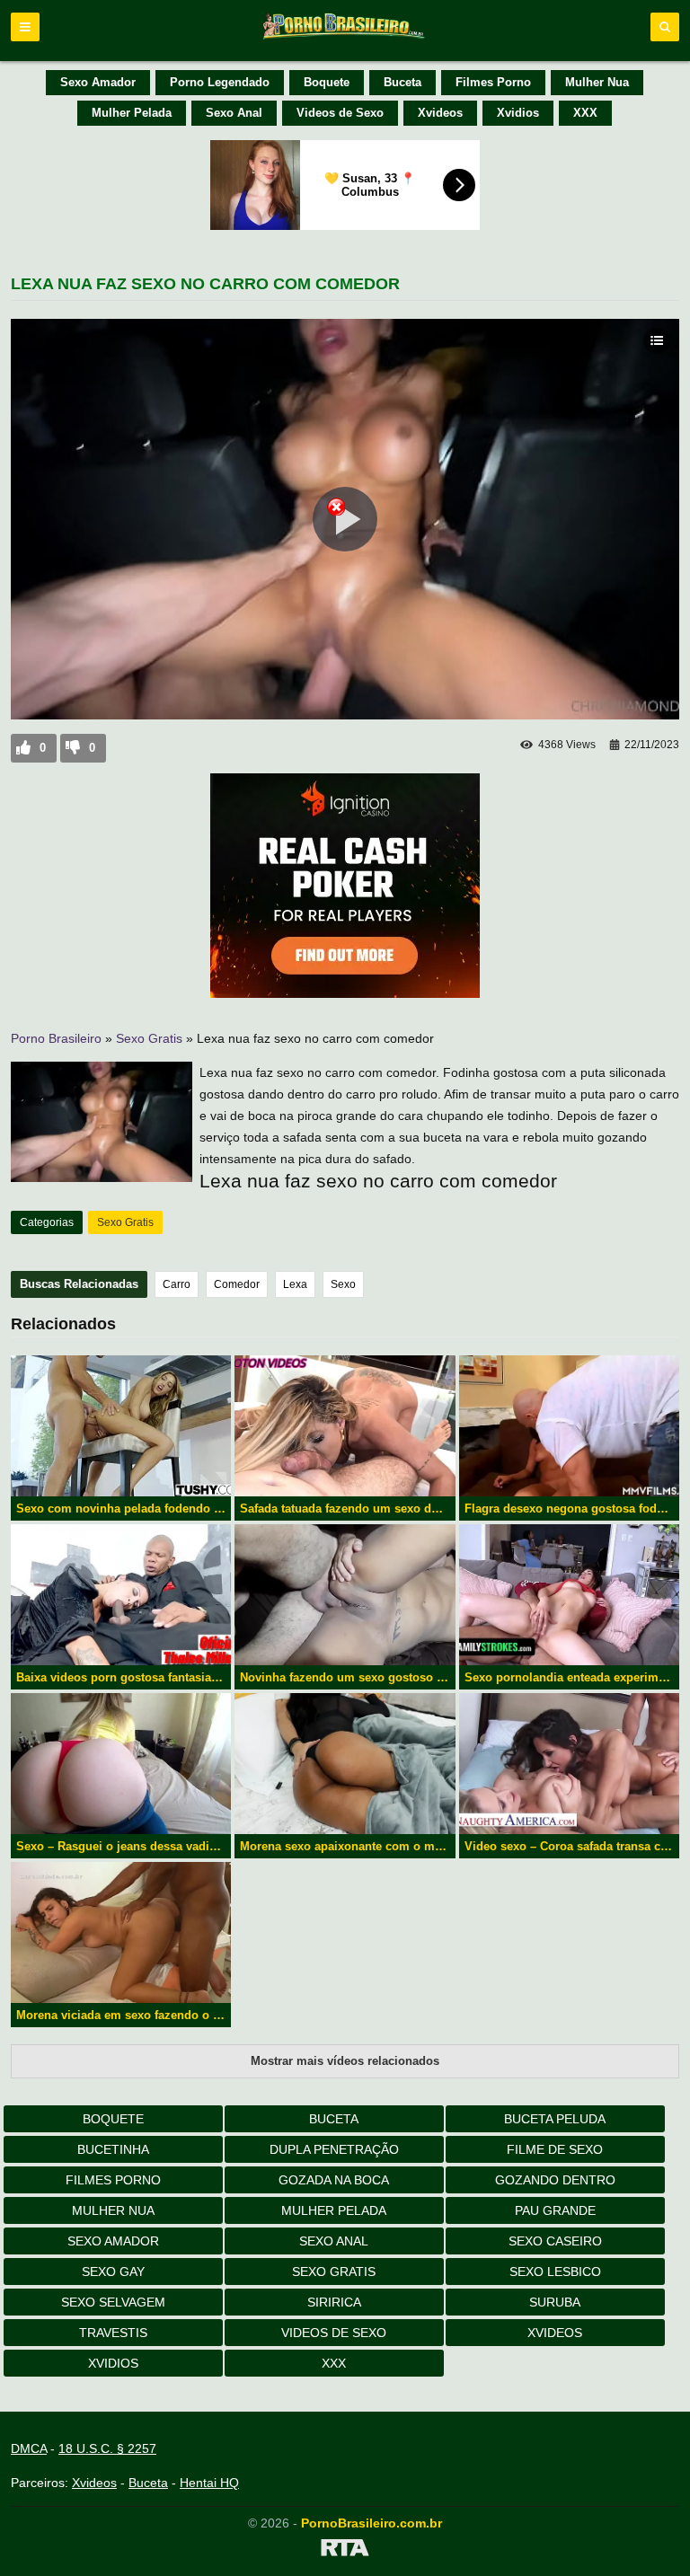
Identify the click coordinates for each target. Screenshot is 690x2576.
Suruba (555, 2302)
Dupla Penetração (334, 2149)
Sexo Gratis (149, 1038)
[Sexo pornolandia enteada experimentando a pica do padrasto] (569, 1595)
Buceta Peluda (555, 2119)
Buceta (402, 82)
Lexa (295, 1284)
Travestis (113, 2333)
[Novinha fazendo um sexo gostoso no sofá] (345, 1595)
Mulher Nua (597, 82)
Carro (177, 1284)
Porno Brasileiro (56, 1038)
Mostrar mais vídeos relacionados (345, 2061)
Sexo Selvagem (113, 2302)
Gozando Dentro (555, 2180)
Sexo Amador (98, 82)
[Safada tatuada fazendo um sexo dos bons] (345, 1426)
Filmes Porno (493, 82)
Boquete (327, 82)
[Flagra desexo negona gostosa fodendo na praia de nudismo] (569, 1426)
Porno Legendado (220, 82)
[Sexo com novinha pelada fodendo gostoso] (121, 1426)
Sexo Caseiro (555, 2241)
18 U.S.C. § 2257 (107, 2448)
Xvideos (440, 113)
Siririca (334, 2302)
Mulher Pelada (132, 113)
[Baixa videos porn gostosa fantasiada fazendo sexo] (121, 1595)
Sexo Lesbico (555, 2272)
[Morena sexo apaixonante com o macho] (345, 1764)
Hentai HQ (209, 2483)
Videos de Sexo (340, 113)
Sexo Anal (234, 113)
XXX (585, 113)
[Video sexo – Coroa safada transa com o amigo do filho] (569, 1764)
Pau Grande (555, 2210)
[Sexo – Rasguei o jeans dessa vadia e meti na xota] (121, 1764)
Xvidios (518, 113)
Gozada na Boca (334, 2180)
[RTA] (345, 2551)
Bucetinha (113, 2149)
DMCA (29, 2448)
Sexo (343, 1284)
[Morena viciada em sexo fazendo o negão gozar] (121, 1932)
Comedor (237, 1284)
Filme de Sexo (555, 2149)
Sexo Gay (113, 2272)
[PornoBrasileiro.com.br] (345, 38)
